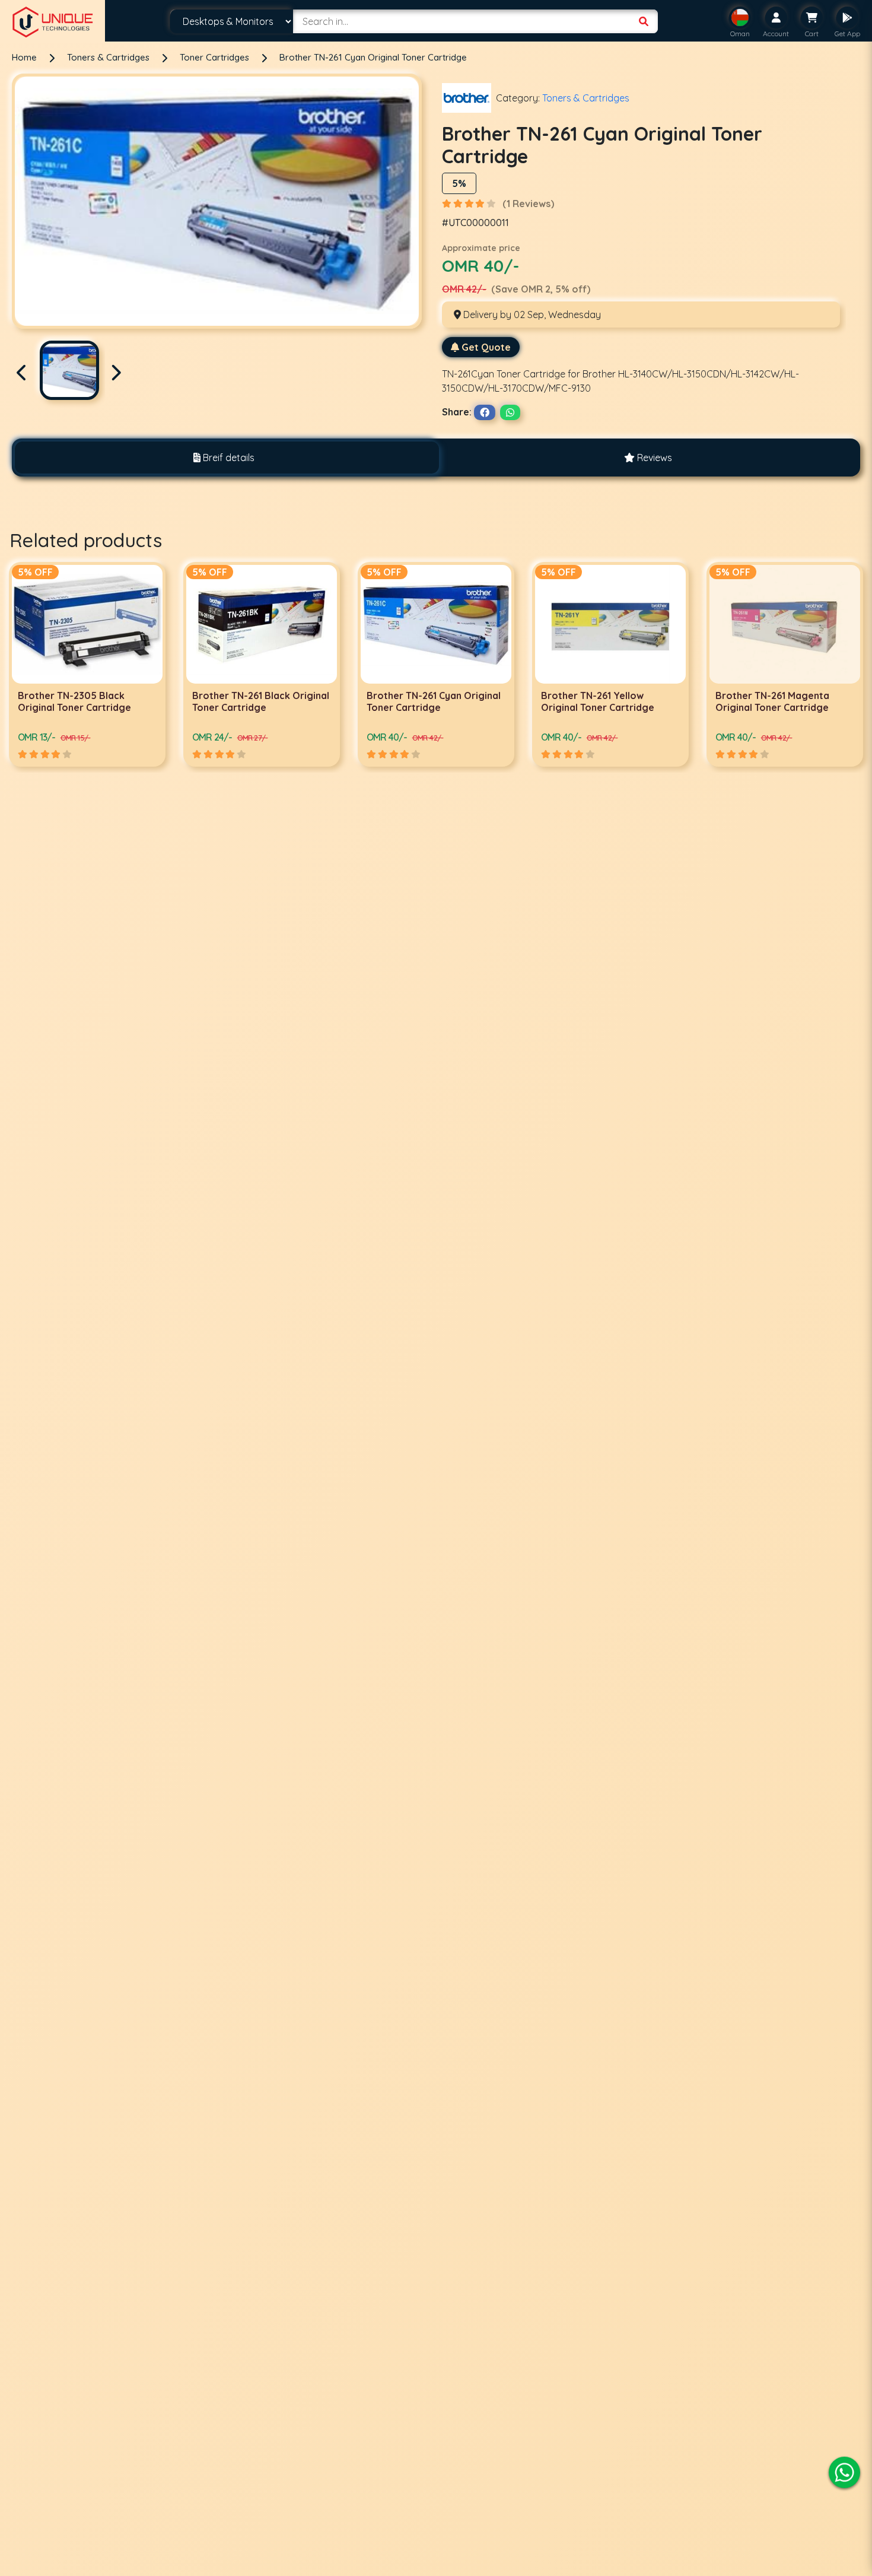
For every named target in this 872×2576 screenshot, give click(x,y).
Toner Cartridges (216, 57)
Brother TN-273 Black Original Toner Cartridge (772, 701)
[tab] (224, 458)
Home (24, 57)
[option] (87, 664)
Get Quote (486, 347)
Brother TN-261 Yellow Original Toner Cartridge (423, 701)
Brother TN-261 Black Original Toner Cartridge (86, 701)
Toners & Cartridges (109, 57)
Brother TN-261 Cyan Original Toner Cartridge (373, 57)
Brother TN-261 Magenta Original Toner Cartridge (598, 701)
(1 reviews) (528, 204)
